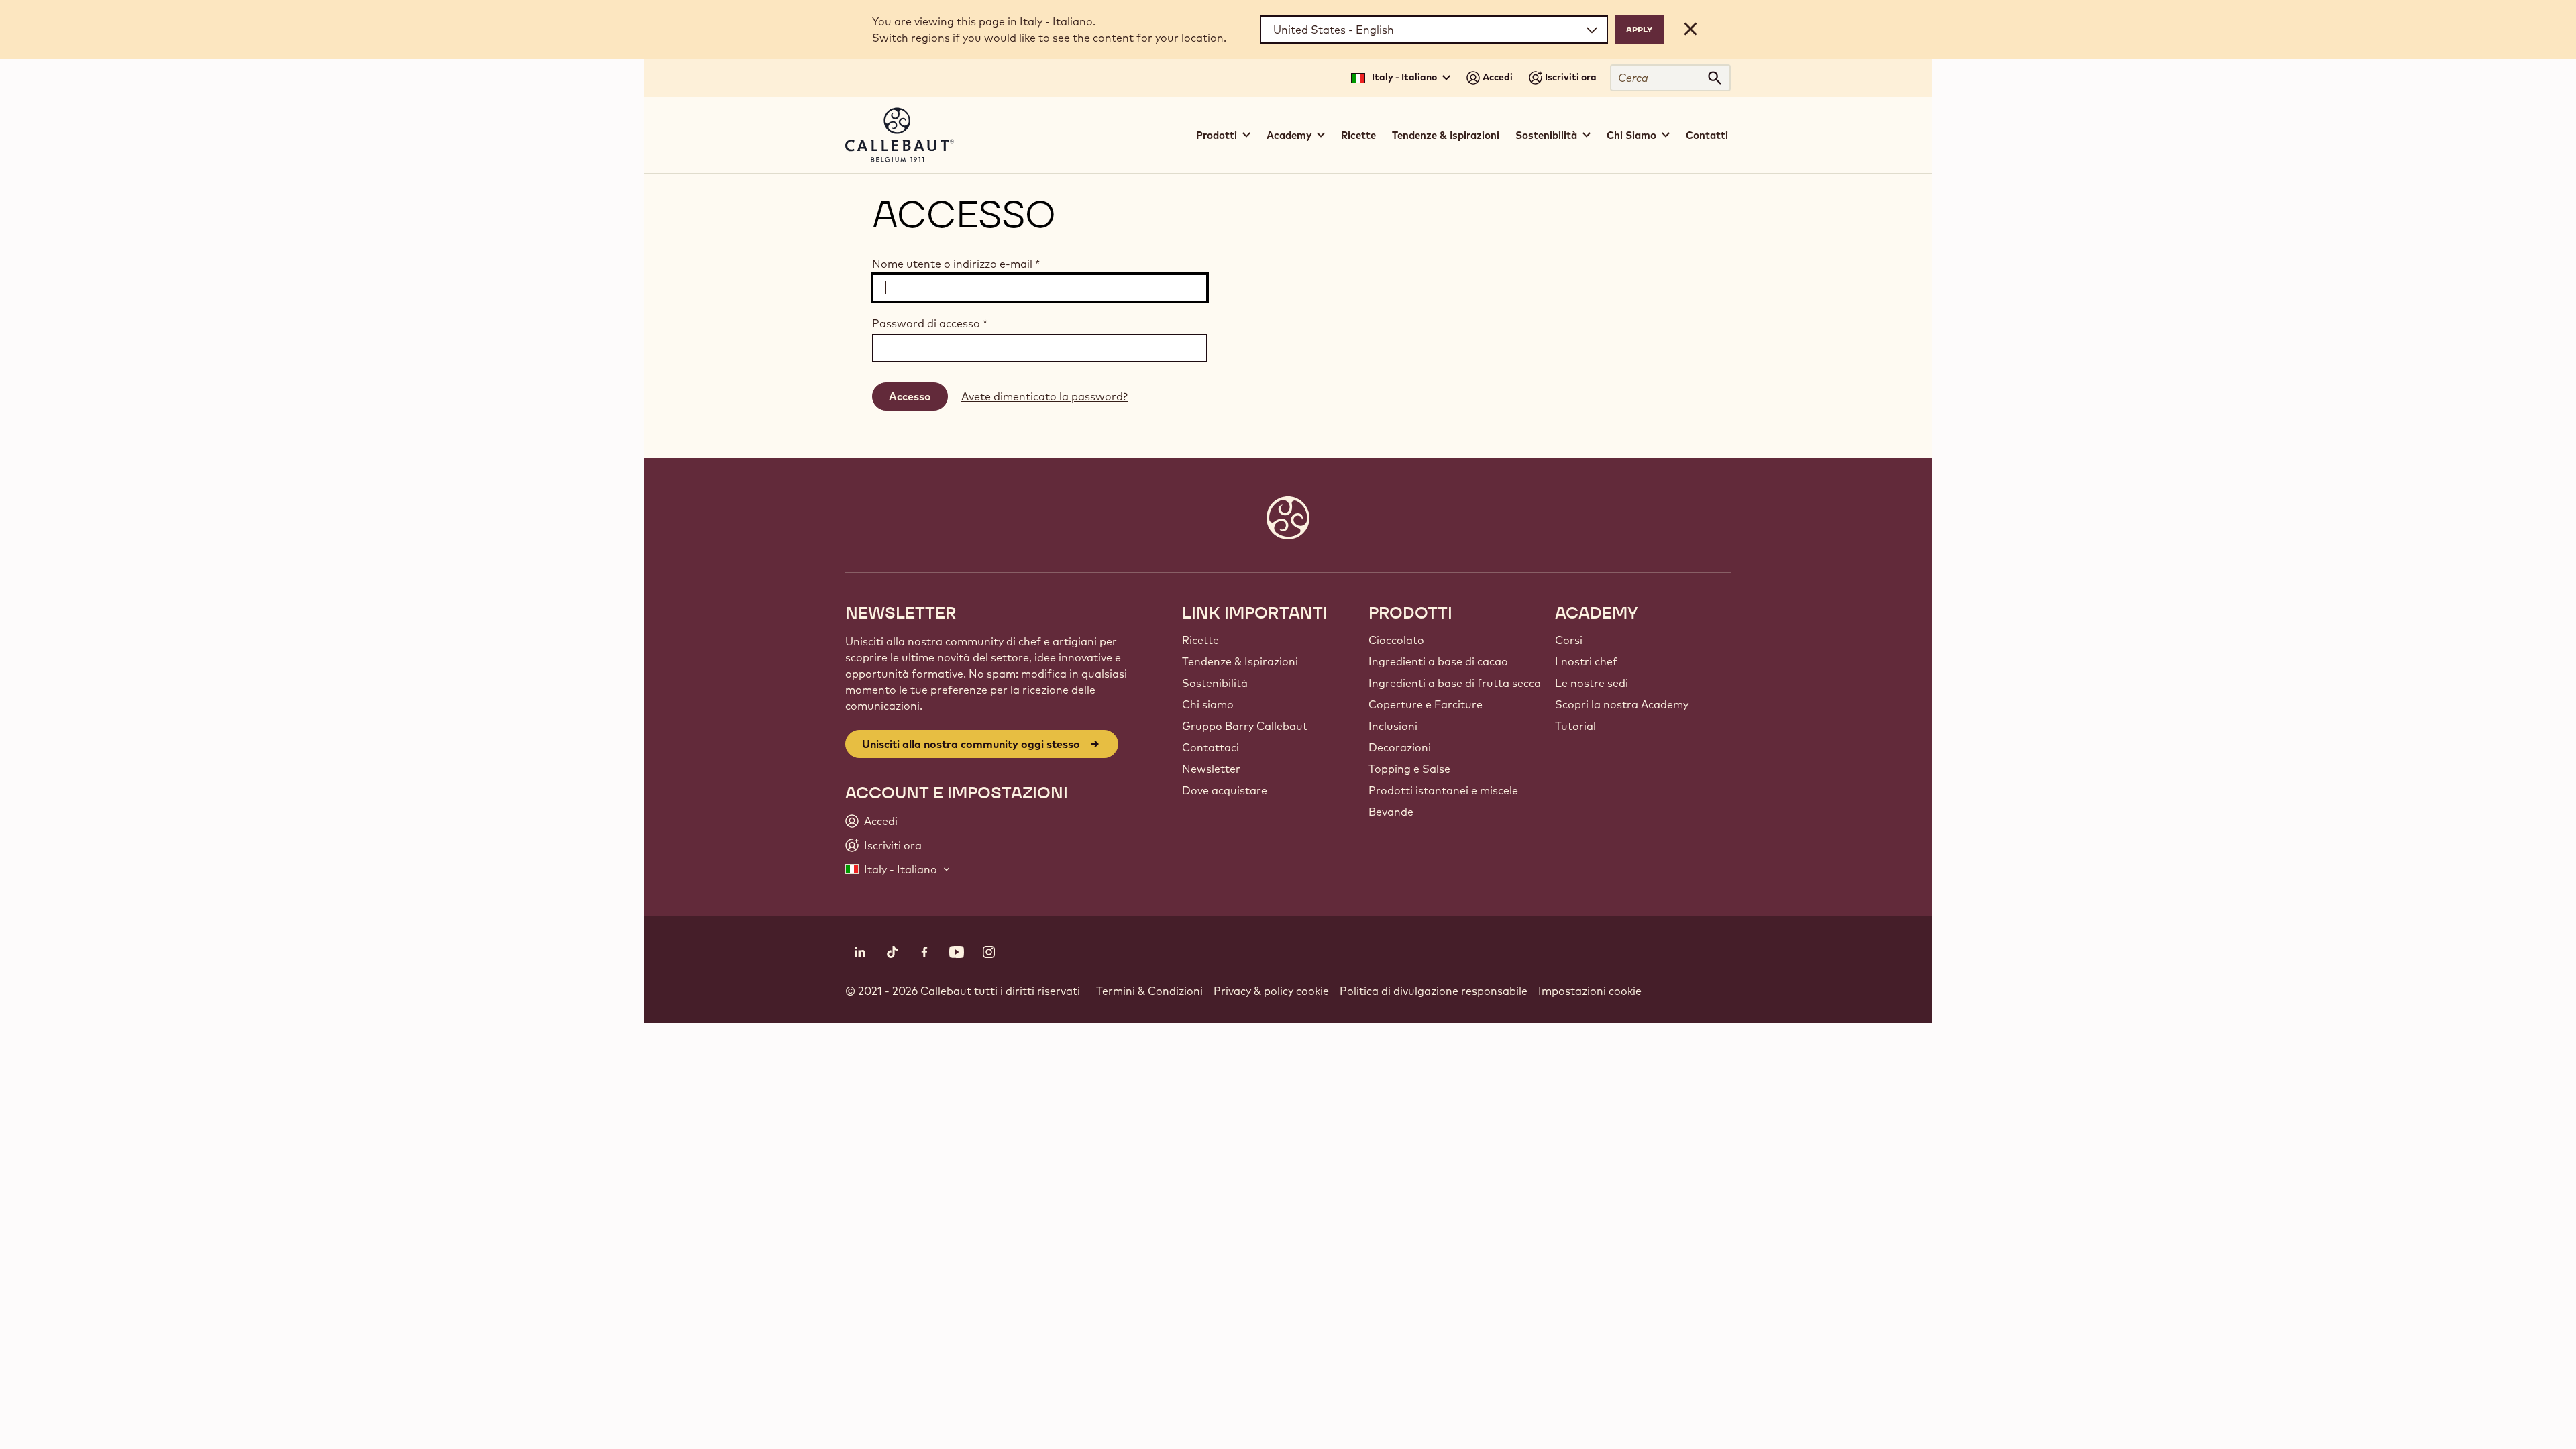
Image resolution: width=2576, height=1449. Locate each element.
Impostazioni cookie (1590, 991)
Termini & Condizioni (1149, 991)
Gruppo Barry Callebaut (1245, 726)
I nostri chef (1586, 661)
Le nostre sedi (1592, 683)
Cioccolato (1396, 640)
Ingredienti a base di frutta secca (1455, 683)
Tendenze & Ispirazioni (1446, 135)
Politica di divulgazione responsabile (1434, 991)
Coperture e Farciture (1426, 704)
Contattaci (1211, 747)
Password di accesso (930, 323)
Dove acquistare (1225, 790)
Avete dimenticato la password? (1044, 396)
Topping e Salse (1409, 769)
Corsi (1569, 640)
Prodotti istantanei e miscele (1443, 790)
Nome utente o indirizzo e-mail (956, 264)
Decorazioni (1400, 747)
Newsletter (1211, 769)
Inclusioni (1393, 726)
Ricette (1358, 135)
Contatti (1707, 135)
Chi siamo (1208, 704)
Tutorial (1575, 726)
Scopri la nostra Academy (1622, 704)
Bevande (1391, 812)
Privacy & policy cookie (1271, 991)
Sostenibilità (1215, 683)
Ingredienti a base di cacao (1438, 661)
